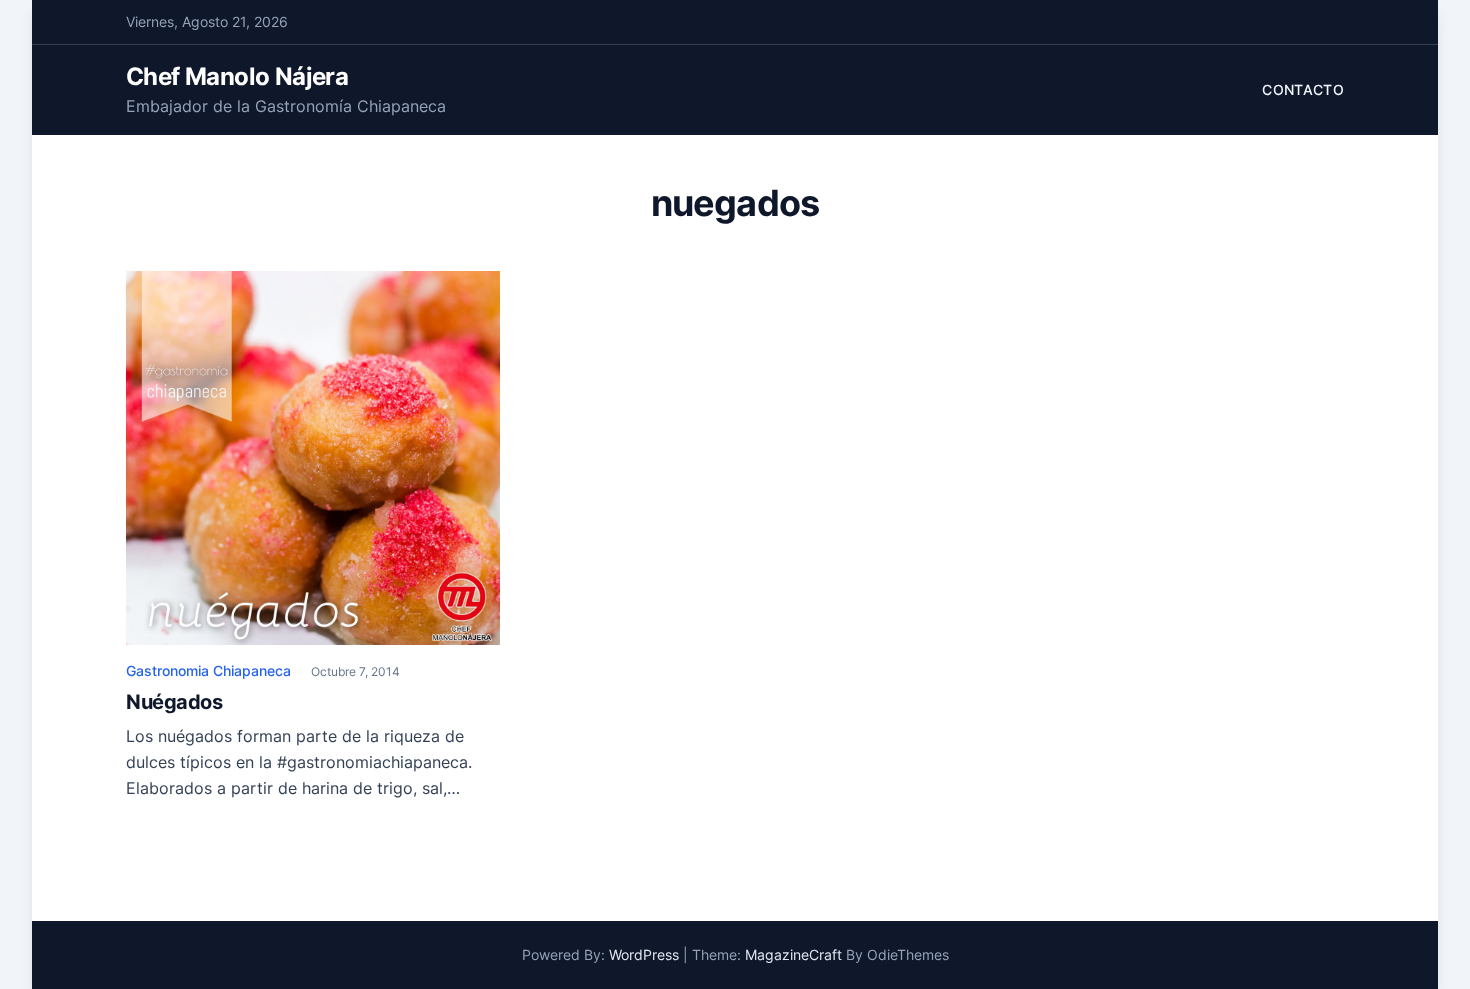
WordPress (644, 954)
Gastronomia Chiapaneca (208, 670)
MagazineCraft (793, 954)
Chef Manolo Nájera (237, 76)
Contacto (1303, 89)
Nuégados (174, 702)
